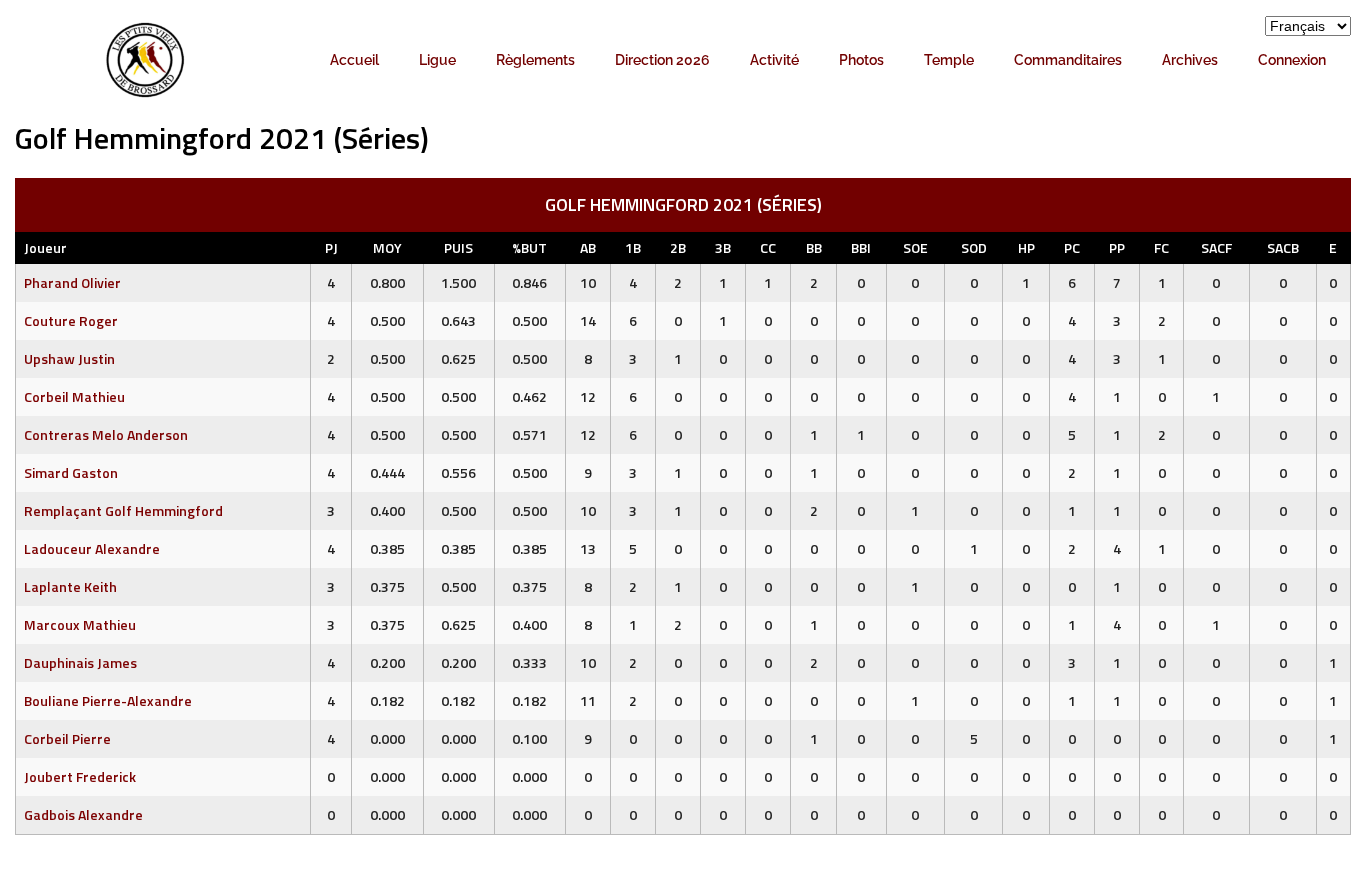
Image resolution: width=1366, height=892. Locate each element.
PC (1072, 247)
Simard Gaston (71, 472)
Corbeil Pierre (67, 738)
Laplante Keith (70, 586)
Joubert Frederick (80, 776)
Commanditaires (1068, 60)
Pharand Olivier (72, 282)
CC (768, 247)
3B (723, 247)
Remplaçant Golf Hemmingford (123, 510)
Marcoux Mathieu (80, 624)
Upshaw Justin (69, 358)
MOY (387, 247)
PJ (331, 247)
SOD (974, 247)
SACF (1216, 247)
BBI (861, 247)
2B (678, 247)
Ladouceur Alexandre (92, 548)
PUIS (458, 247)
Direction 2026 (662, 60)
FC (1161, 247)
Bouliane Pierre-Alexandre (108, 700)
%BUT (529, 247)
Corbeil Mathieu (74, 396)
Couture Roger (71, 320)
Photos (861, 60)
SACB (1283, 247)
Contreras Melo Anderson (106, 434)
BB (814, 247)
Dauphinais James (80, 662)
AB (588, 247)
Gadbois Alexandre (83, 814)
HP (1026, 247)
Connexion (1292, 60)
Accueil (354, 60)
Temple (949, 60)
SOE (915, 247)
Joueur (45, 247)
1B (633, 247)
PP (1117, 247)
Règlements (535, 60)
